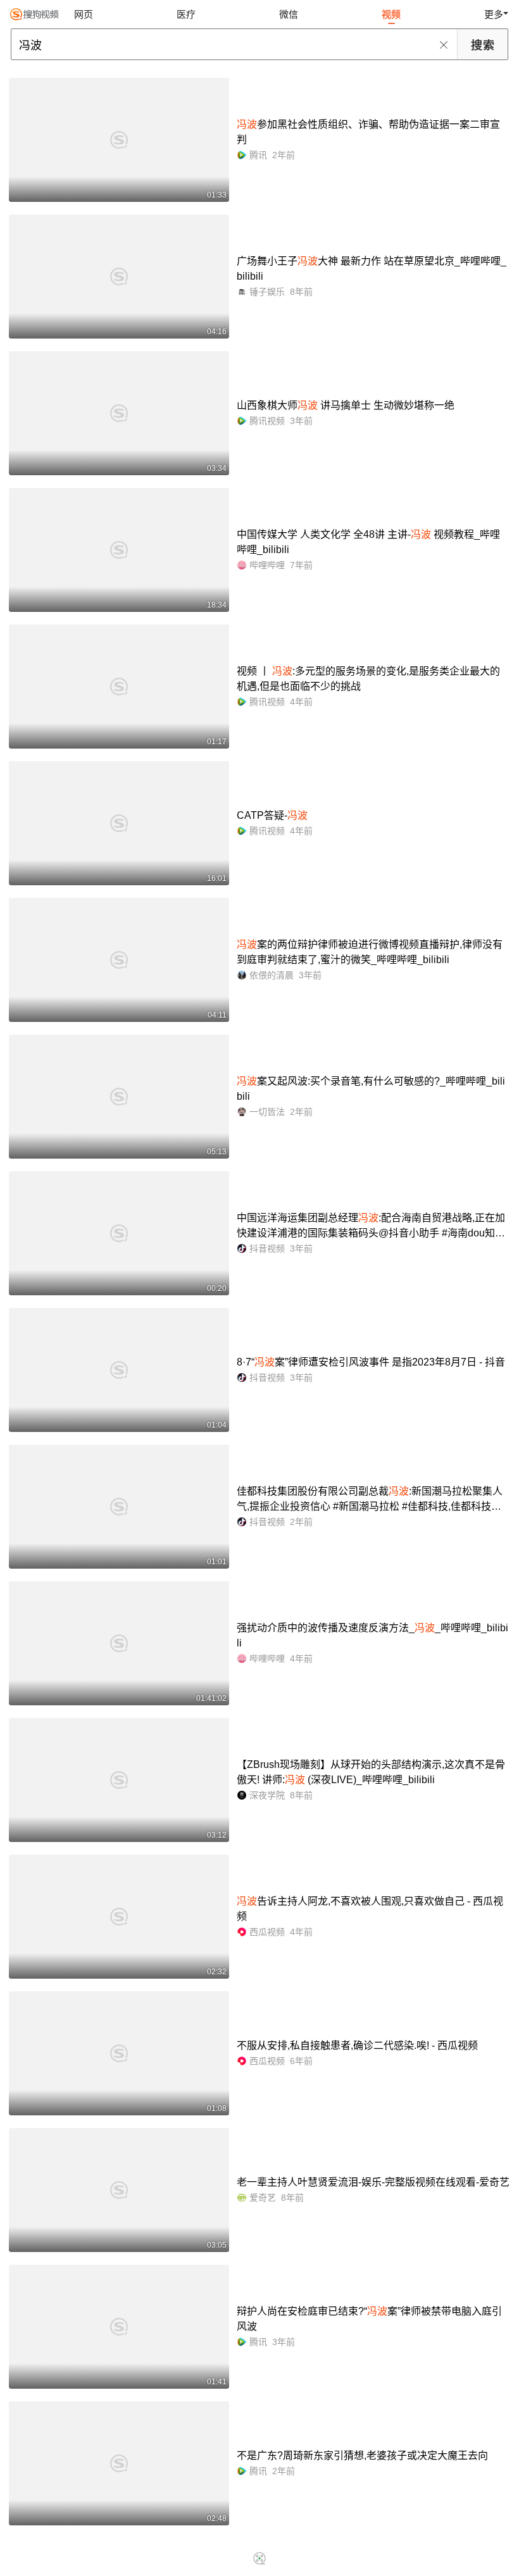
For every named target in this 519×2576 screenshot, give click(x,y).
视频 (391, 14)
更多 (494, 14)
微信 (289, 14)
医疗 (186, 14)
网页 (84, 14)
